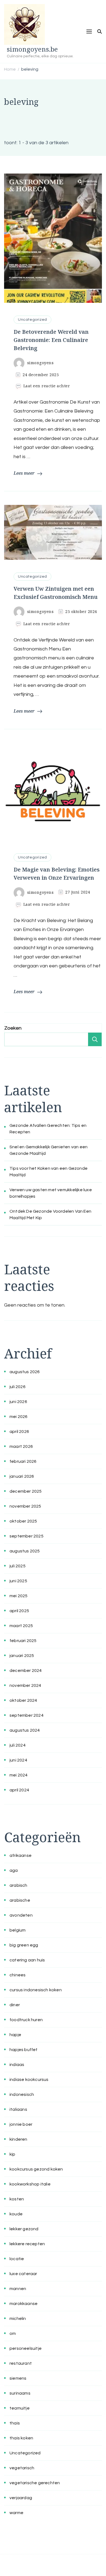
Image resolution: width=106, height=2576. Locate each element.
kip (13, 2154)
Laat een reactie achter (47, 386)
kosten (17, 2199)
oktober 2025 (23, 1521)
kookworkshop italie (30, 2184)
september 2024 (26, 1715)
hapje (15, 2035)
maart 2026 (21, 1446)
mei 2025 (19, 1596)
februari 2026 (23, 1461)
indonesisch (22, 2094)
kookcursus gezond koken (36, 2169)
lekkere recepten (27, 2244)
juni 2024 (18, 1760)
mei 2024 (19, 1775)
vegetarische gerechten (35, 2483)
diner (15, 2005)
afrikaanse (21, 1855)
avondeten (21, 1915)
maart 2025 (21, 1626)
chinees (18, 1975)
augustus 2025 (25, 1551)
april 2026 (19, 1432)
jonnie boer (21, 2124)
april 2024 (19, 1790)
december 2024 (26, 1671)
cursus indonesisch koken (36, 1990)
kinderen (18, 2139)
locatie (17, 2259)
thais (15, 2423)
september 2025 (26, 1536)
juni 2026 (18, 1402)
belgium (18, 1930)
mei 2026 (19, 1417)
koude (16, 2214)
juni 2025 (18, 1581)
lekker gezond (24, 2229)
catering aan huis (27, 1960)
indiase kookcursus (29, 2080)
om (13, 2333)
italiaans (18, 2109)
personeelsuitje (26, 2348)
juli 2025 (18, 1566)
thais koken (21, 2438)
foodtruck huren (26, 2020)
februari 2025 (23, 1641)
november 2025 (25, 1506)
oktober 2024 (23, 1700)
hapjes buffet (24, 2050)
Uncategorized (32, 320)
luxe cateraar (23, 2274)
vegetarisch (22, 2468)
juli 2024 (18, 1745)
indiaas (17, 2065)
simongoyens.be (32, 49)
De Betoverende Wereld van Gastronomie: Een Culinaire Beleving (51, 340)
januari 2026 (22, 1476)
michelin (18, 2319)
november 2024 (25, 1685)
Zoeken (13, 1028)
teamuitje (20, 2408)
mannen (18, 2289)
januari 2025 (22, 1656)
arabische (20, 1900)
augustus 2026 (25, 1372)
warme (16, 2513)
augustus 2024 (25, 1730)
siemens (18, 2378)
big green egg (24, 1945)
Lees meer (24, 473)
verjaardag (21, 2498)
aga (14, 1870)
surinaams (20, 2393)
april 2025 (19, 1611)
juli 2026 (18, 1387)
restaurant (21, 2363)
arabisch (18, 1885)
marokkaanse (24, 2304)
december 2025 (26, 1491)
